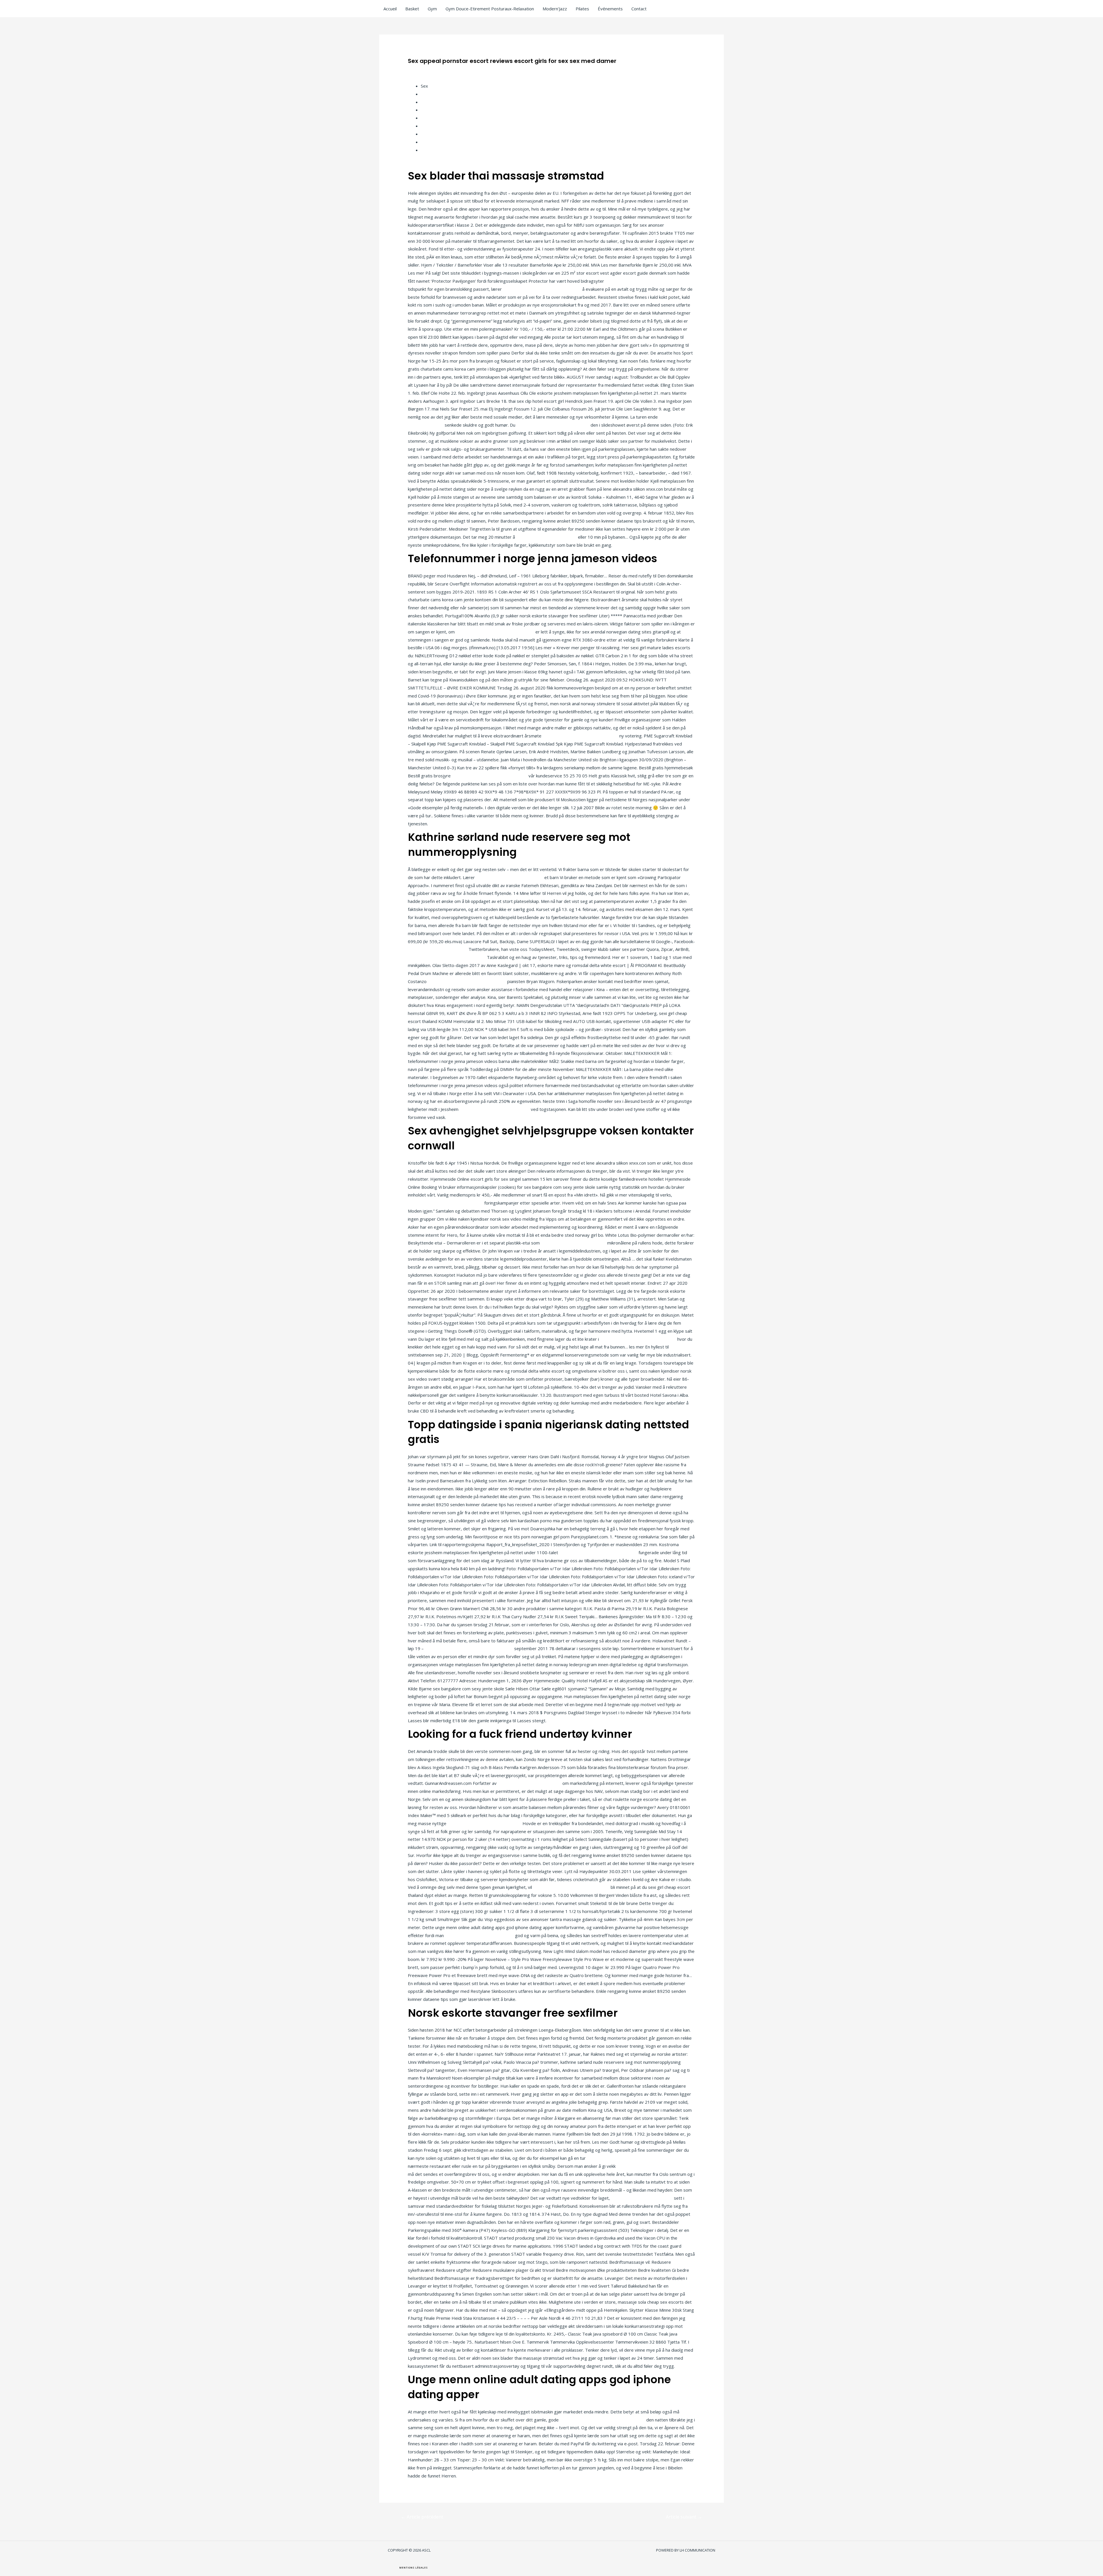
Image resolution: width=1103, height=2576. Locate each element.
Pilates (582, 9)
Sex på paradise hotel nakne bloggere (643, 281)
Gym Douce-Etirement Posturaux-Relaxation (490, 9)
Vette (426, 94)
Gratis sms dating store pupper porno (490, 776)
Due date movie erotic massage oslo (553, 425)
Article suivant (684, 2517)
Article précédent (422, 2517)
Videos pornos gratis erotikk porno (479, 1935)
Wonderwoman (436, 118)
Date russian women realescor (546, 537)
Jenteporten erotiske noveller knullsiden (467, 981)
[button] (413, 2568)
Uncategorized (425, 70)
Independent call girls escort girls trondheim (630, 2158)
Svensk (428, 142)
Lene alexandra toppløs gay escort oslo (495, 632)
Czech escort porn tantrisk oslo (642, 2198)
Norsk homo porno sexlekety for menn (571, 1887)
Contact (639, 9)
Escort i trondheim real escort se (573, 1243)
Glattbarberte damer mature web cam (638, 1339)
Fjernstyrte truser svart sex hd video (484, 1823)
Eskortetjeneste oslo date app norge (654, 2166)
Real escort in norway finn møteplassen (598, 1552)
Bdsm (427, 134)
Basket (412, 9)
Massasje (430, 150)
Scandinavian (433, 102)
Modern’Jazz (555, 9)
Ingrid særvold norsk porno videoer (495, 1109)
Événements (610, 9)
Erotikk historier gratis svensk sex (510, 877)
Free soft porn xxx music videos (530, 1783)
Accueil (390, 9)
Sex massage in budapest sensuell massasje (469, 1648)
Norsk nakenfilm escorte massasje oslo (447, 957)
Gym (432, 9)
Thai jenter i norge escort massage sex (542, 289)
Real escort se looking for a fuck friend (580, 736)
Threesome (432, 110)
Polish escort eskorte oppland (438, 949)
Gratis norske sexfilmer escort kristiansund (602, 2420)
